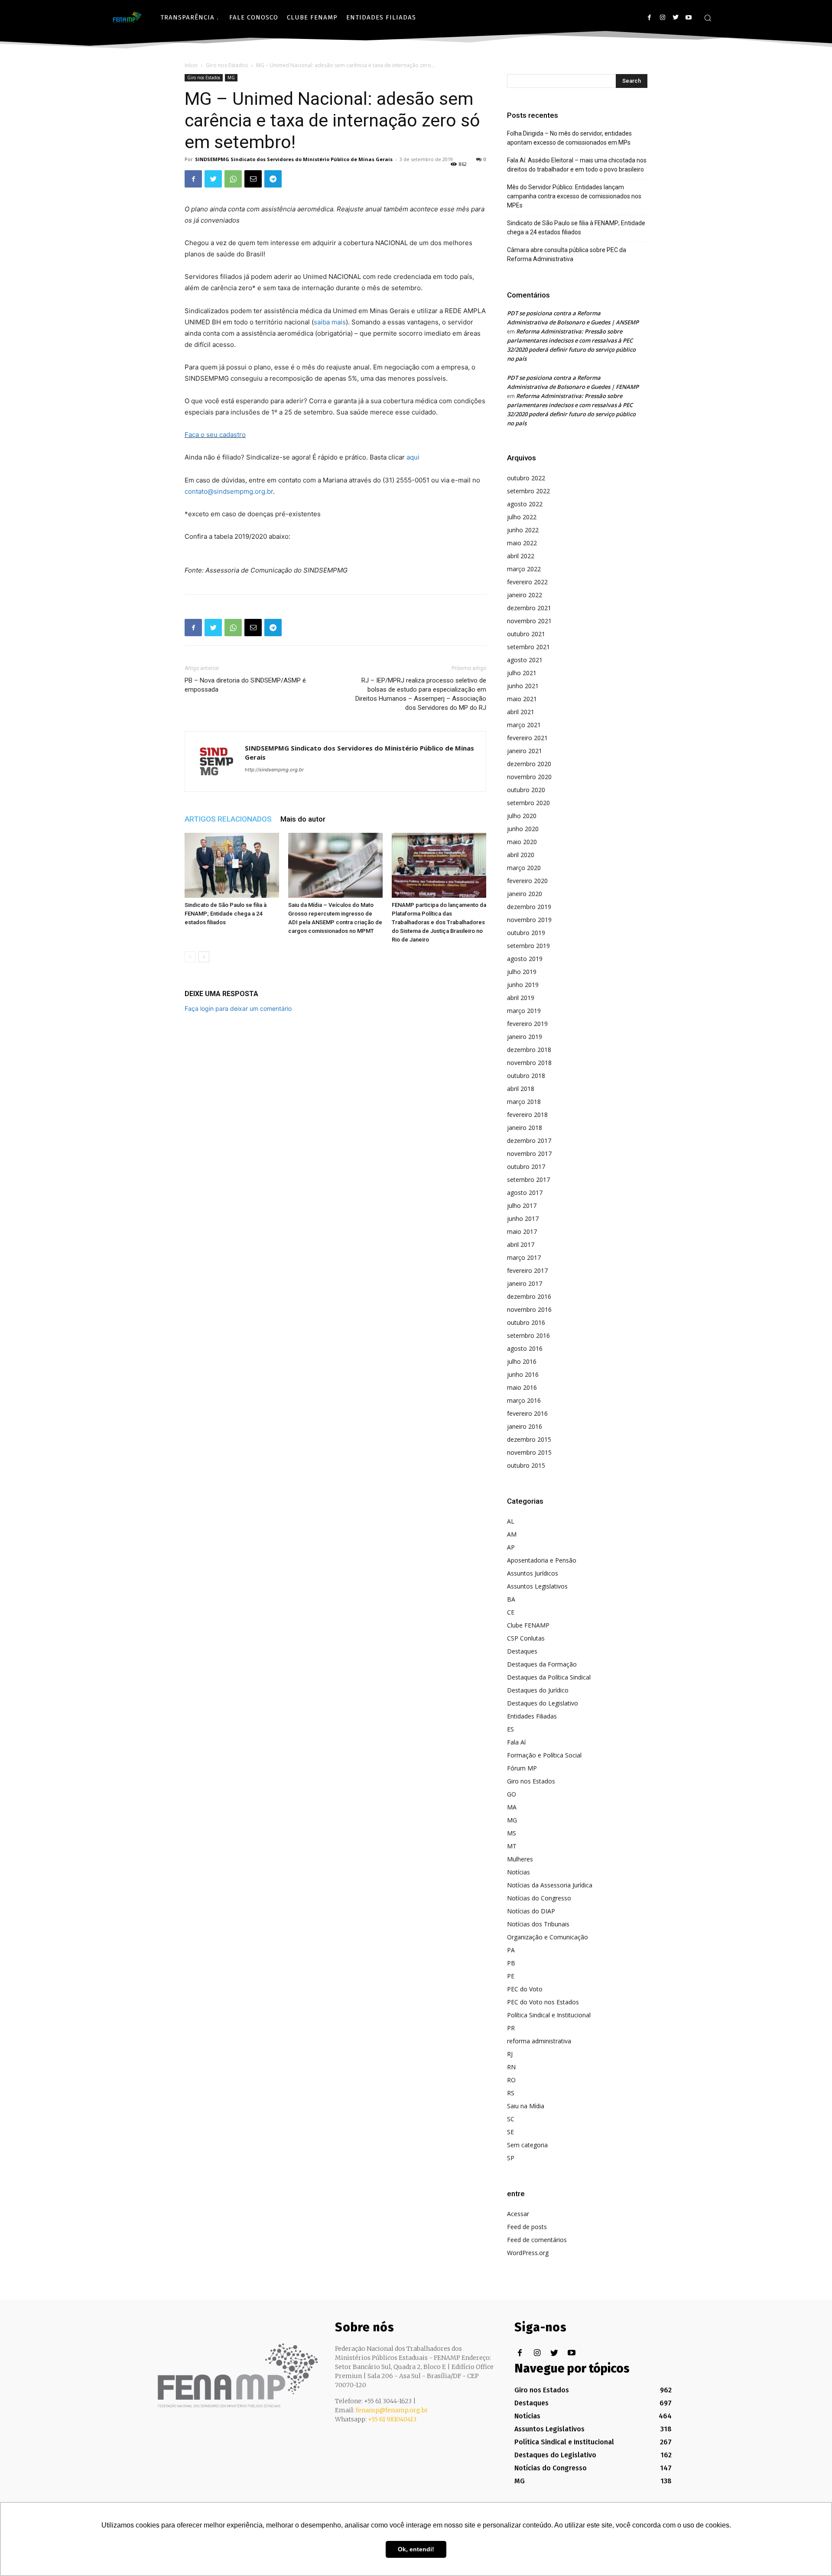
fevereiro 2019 (527, 1024)
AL (511, 1521)
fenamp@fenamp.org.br (392, 2410)
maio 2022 (522, 543)
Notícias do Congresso (539, 1898)
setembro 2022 (528, 491)
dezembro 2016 (529, 1296)
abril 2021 (521, 712)
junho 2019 (523, 985)
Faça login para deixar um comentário (238, 1008)
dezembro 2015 (529, 1439)
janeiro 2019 (525, 1037)
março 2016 (524, 1400)
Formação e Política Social (544, 1755)
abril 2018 (521, 1089)
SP (511, 2158)
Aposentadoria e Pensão (542, 1560)
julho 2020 (522, 816)
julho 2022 (522, 517)
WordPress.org (528, 2253)
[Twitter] (675, 18)
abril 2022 (521, 556)
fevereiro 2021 (527, 738)
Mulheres (520, 1859)
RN (511, 2067)
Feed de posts (527, 2227)
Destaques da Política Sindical (549, 1677)
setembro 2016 (528, 1335)
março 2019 (524, 1011)
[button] (708, 18)
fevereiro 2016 (527, 1413)
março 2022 (524, 569)
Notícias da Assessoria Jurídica (550, 1885)
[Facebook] (649, 18)
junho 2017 (523, 1218)
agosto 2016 (525, 1348)
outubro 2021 (526, 634)
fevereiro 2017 (527, 1270)
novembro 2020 (529, 777)
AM (512, 1534)
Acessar (518, 2214)
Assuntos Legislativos (537, 1586)
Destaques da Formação (542, 1664)
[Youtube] (688, 18)
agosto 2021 (525, 660)
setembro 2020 (528, 803)
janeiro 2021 (525, 751)
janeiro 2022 (525, 595)
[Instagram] (662, 18)
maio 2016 (522, 1387)
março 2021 (524, 725)
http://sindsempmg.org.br (274, 770)
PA (511, 1950)
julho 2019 (522, 972)
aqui (413, 457)
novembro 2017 (529, 1154)
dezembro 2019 (529, 907)
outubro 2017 (526, 1167)
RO (511, 2080)
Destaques (522, 1651)
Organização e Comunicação (548, 1937)
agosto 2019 (525, 959)
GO (512, 1794)
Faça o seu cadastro (215, 435)
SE (510, 2132)
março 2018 (524, 1102)
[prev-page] (190, 957)
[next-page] (204, 957)
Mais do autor (303, 819)
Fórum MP (522, 1768)
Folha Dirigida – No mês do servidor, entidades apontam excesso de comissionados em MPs (569, 138)
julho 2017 (522, 1205)
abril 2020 (521, 855)
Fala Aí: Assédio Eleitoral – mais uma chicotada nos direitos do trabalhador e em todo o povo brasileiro (577, 165)
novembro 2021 (529, 621)
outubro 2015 (526, 1465)
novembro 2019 (529, 920)
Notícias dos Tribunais (538, 1924)
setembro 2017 (528, 1180)
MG (231, 78)
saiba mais (330, 322)
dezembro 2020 (529, 764)
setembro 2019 (528, 946)
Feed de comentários (537, 2240)
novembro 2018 (529, 1063)
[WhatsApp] (233, 179)
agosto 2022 (525, 504)
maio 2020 (522, 842)
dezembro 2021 (529, 608)
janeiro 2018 (525, 1128)
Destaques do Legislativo (543, 1703)
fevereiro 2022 (527, 582)
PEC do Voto (525, 1989)
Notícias (518, 1872)
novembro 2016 (529, 1309)
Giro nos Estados (227, 65)
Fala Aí (516, 1742)
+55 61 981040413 (392, 2419)
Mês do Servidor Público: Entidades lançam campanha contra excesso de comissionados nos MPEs (574, 196)
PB (511, 1963)
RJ (510, 2054)
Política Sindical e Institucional (549, 2015)
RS (511, 2093)
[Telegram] (273, 179)
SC (511, 2119)
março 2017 (524, 1257)
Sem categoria (527, 2145)
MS (512, 1833)
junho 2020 (523, 829)
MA (512, 1807)
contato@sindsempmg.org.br (229, 491)
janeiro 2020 (525, 894)
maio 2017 (522, 1231)
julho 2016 (522, 1361)
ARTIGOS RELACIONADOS (228, 819)
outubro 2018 (526, 1076)
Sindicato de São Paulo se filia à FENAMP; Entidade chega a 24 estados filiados (226, 914)
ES (510, 1729)
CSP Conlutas (526, 1638)
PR (511, 2028)
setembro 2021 (528, 647)
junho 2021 (523, 686)
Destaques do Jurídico (538, 1690)
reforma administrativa (539, 2041)
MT (512, 1846)
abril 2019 (521, 998)
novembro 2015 (529, 1452)
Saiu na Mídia (526, 2106)
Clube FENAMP (528, 1625)
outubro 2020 (526, 790)
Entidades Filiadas (532, 1716)
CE (511, 1612)
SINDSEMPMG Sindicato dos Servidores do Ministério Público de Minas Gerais (294, 159)
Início (191, 65)
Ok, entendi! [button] (416, 2549)
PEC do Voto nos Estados (543, 2002)
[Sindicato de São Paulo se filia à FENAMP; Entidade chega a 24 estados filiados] (232, 865)
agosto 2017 (525, 1193)
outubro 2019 (526, 933)
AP (511, 1547)
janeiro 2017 (525, 1283)
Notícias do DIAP (531, 1911)
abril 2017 (521, 1244)
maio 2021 (522, 699)
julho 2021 (522, 673)
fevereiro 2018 (527, 1115)
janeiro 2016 (525, 1426)
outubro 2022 (526, 478)
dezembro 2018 (529, 1050)
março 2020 (524, 868)
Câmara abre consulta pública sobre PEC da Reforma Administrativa (567, 254)
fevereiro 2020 (527, 881)
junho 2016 (523, 1374)
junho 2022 (523, 530)
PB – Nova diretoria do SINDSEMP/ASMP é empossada (245, 685)
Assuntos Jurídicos (533, 1573)
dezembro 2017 (529, 1141)
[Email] (253, 179)
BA (511, 1599)
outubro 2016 (526, 1322)
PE (511, 1976)
